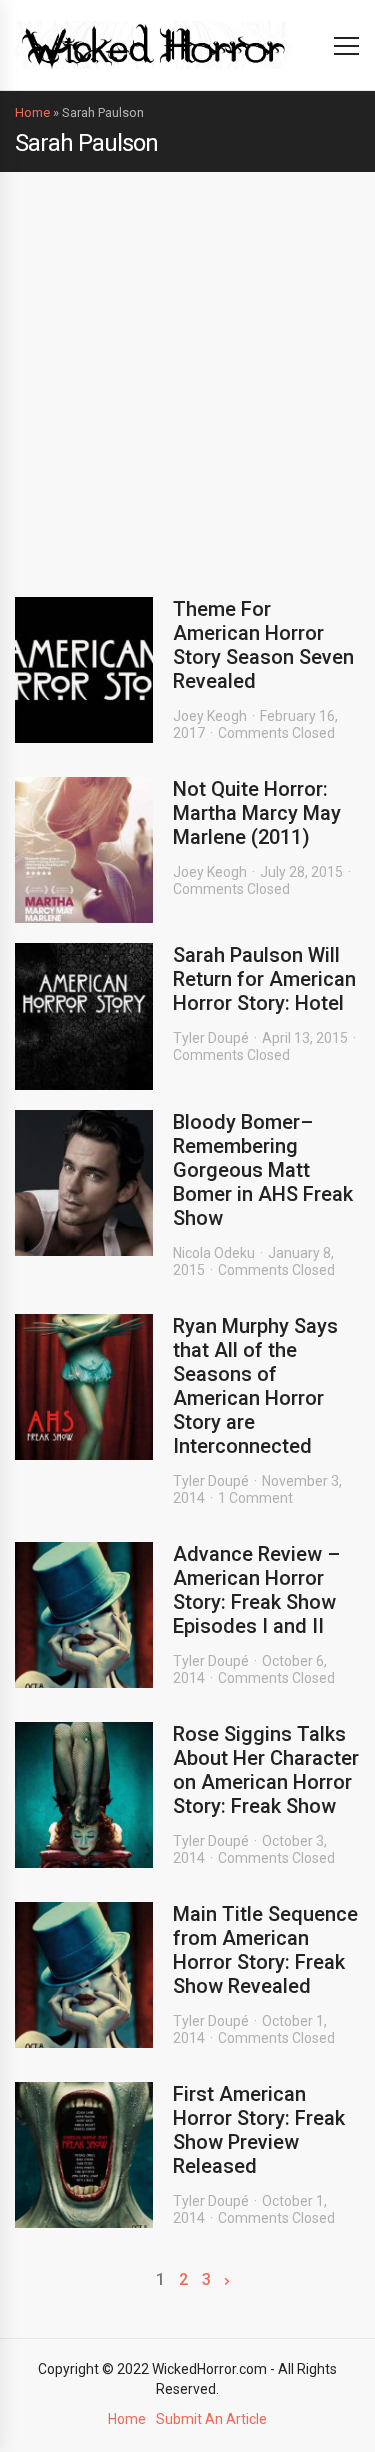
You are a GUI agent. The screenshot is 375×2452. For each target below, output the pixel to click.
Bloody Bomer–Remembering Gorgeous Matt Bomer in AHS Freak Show (263, 1170)
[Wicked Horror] (153, 44)
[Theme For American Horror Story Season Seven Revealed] (84, 670)
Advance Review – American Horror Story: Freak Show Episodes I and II (256, 1590)
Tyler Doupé (211, 1038)
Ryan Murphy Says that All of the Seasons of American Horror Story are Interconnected (255, 1386)
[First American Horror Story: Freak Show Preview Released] (84, 2155)
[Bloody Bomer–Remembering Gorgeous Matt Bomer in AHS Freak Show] (84, 1183)
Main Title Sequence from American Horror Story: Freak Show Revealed (265, 1950)
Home (32, 112)
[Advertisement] (187, 369)
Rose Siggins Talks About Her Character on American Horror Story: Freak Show (266, 1770)
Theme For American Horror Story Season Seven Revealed (263, 645)
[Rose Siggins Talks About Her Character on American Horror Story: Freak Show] (84, 1795)
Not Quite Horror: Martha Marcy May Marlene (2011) (257, 813)
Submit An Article (211, 2419)
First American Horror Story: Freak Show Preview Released (259, 2130)
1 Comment (255, 1498)
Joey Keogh (210, 716)
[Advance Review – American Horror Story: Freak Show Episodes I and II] (84, 1615)
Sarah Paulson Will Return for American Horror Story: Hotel (264, 979)
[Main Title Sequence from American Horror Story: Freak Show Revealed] (84, 1975)
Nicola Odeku (214, 1253)
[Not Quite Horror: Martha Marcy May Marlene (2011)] (84, 850)
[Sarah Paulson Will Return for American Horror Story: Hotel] (84, 1016)
